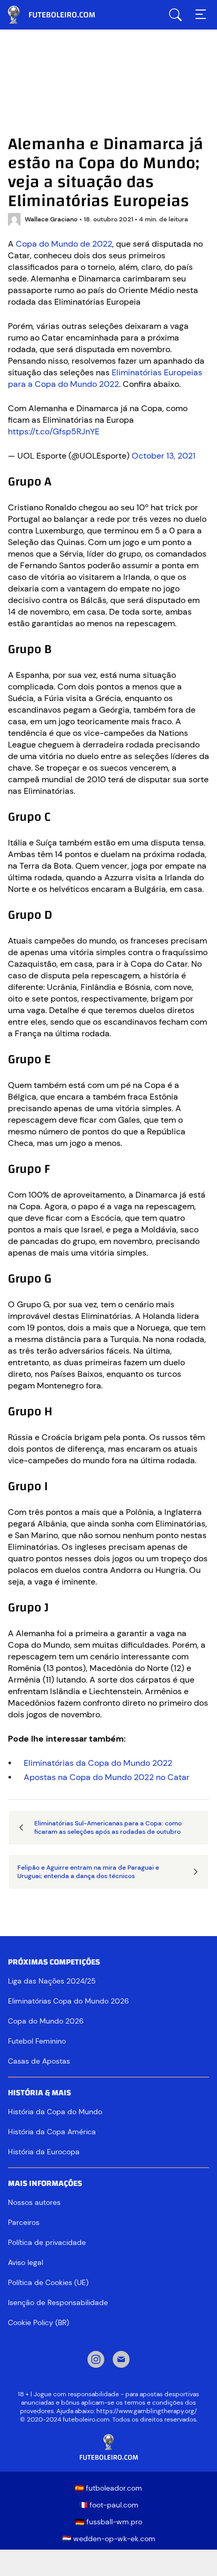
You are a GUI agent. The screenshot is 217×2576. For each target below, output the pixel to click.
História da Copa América (52, 2132)
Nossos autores (34, 2202)
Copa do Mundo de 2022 (64, 244)
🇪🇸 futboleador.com (108, 2488)
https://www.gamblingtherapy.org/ (147, 2411)
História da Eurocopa (44, 2152)
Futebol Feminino (37, 2041)
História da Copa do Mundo (55, 2112)
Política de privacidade (47, 2242)
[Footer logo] (108, 2448)
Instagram (96, 2360)
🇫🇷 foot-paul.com (108, 2505)
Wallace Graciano (51, 219)
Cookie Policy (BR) (38, 2322)
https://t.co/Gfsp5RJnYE (54, 431)
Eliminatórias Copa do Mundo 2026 (68, 2001)
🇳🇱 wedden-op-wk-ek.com (109, 2539)
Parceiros (24, 2222)
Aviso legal (26, 2262)
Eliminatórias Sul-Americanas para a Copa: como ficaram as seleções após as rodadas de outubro (108, 1827)
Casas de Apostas (39, 2061)
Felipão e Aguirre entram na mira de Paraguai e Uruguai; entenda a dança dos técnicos (88, 1872)
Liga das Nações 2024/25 (52, 1981)
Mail (121, 2360)
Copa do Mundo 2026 (46, 2021)
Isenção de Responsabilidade (58, 2302)
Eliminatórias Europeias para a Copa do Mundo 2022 (105, 378)
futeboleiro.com (61, 15)
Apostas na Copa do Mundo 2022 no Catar (107, 1777)
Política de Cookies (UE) (48, 2282)
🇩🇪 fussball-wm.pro (109, 2522)
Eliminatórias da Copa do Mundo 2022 (98, 1763)
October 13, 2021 (164, 456)
